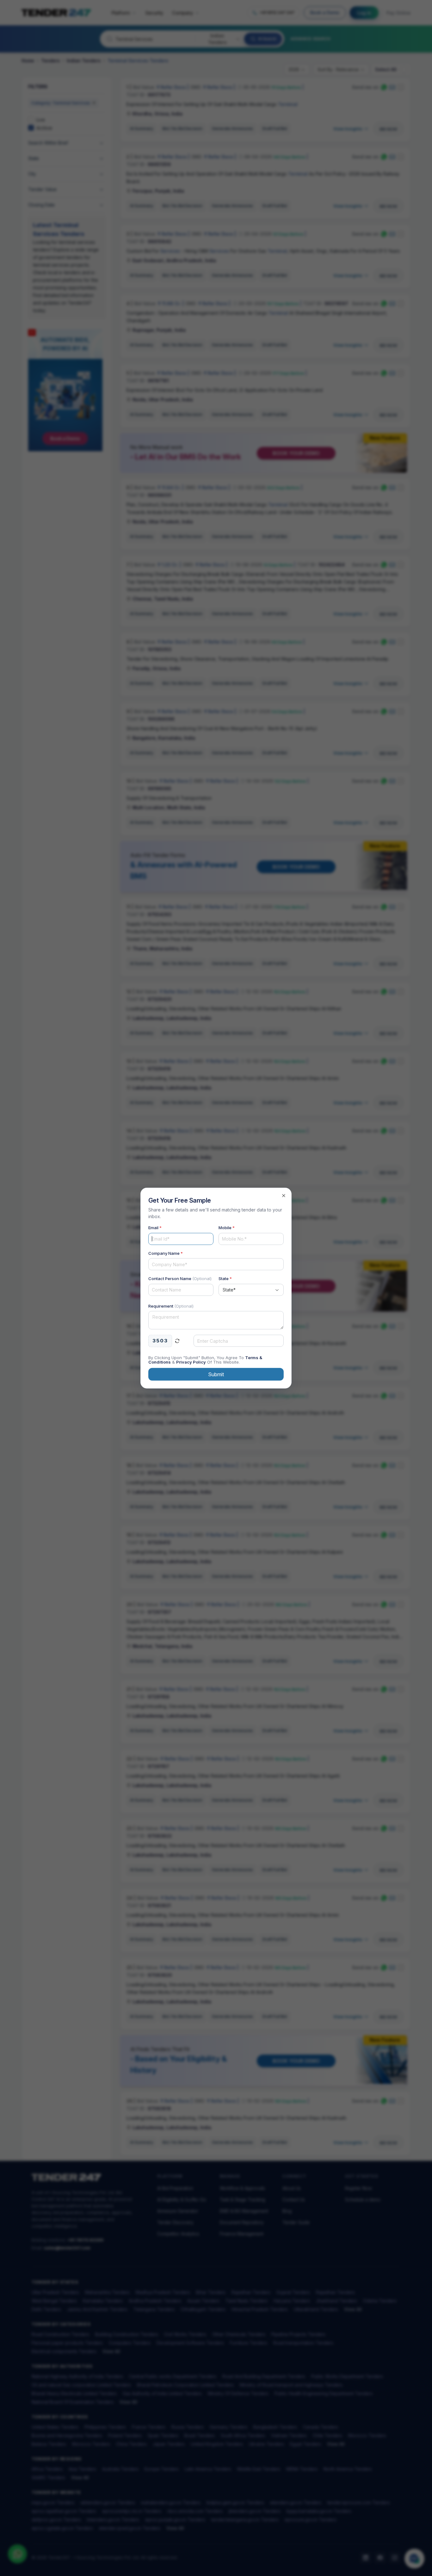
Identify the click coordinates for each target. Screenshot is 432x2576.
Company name (166, 1253)
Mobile (227, 1228)
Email (155, 1228)
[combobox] (251, 1290)
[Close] (284, 1196)
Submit (216, 1374)
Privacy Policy (191, 1362)
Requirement (171, 1306)
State (225, 1279)
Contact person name (180, 1279)
